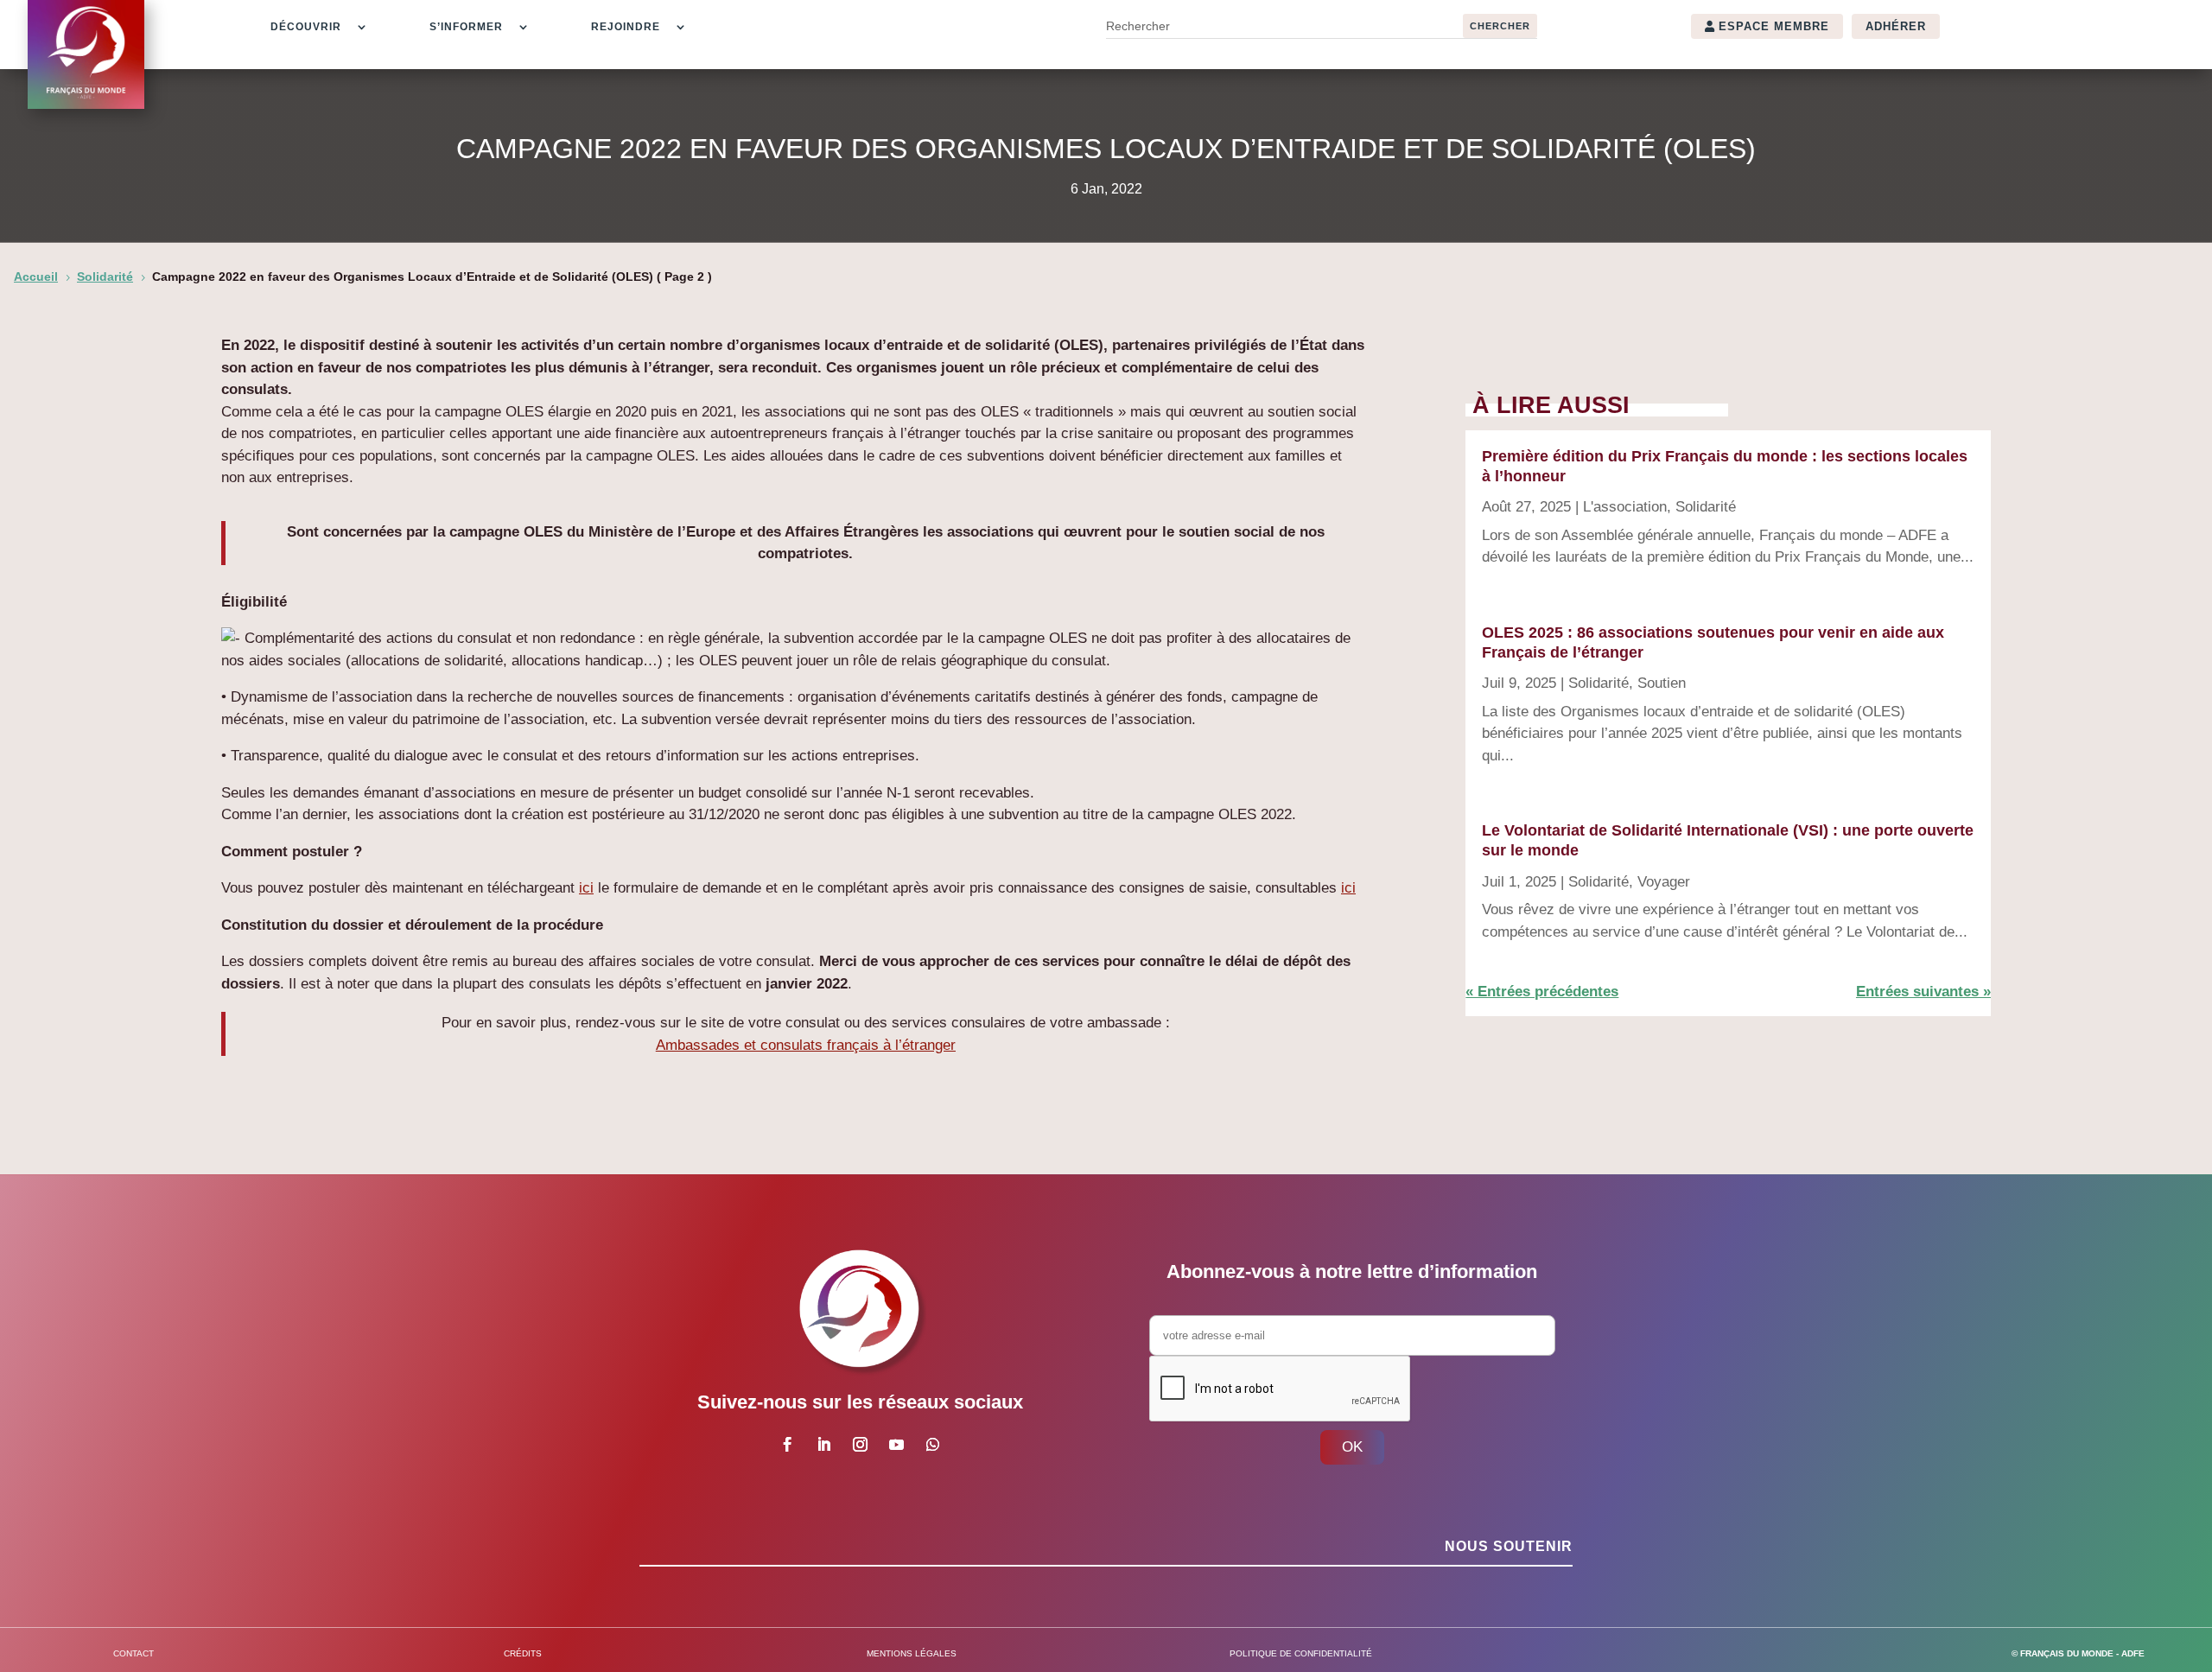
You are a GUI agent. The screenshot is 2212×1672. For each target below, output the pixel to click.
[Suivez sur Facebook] (787, 1445)
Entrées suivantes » (1923, 992)
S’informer (466, 27)
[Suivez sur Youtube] (896, 1445)
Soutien (1662, 683)
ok (1352, 1447)
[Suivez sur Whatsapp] (932, 1445)
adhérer (1896, 26)
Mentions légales (912, 1653)
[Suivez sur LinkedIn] (823, 1445)
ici (586, 888)
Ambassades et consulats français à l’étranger (806, 1045)
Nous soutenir (1509, 1546)
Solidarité (1706, 507)
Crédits (523, 1653)
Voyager (1664, 882)
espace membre (1774, 26)
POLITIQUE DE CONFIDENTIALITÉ (1301, 1653)
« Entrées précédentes (1542, 992)
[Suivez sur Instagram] (860, 1445)
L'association (1625, 507)
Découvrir (306, 27)
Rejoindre (626, 27)
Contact (133, 1653)
